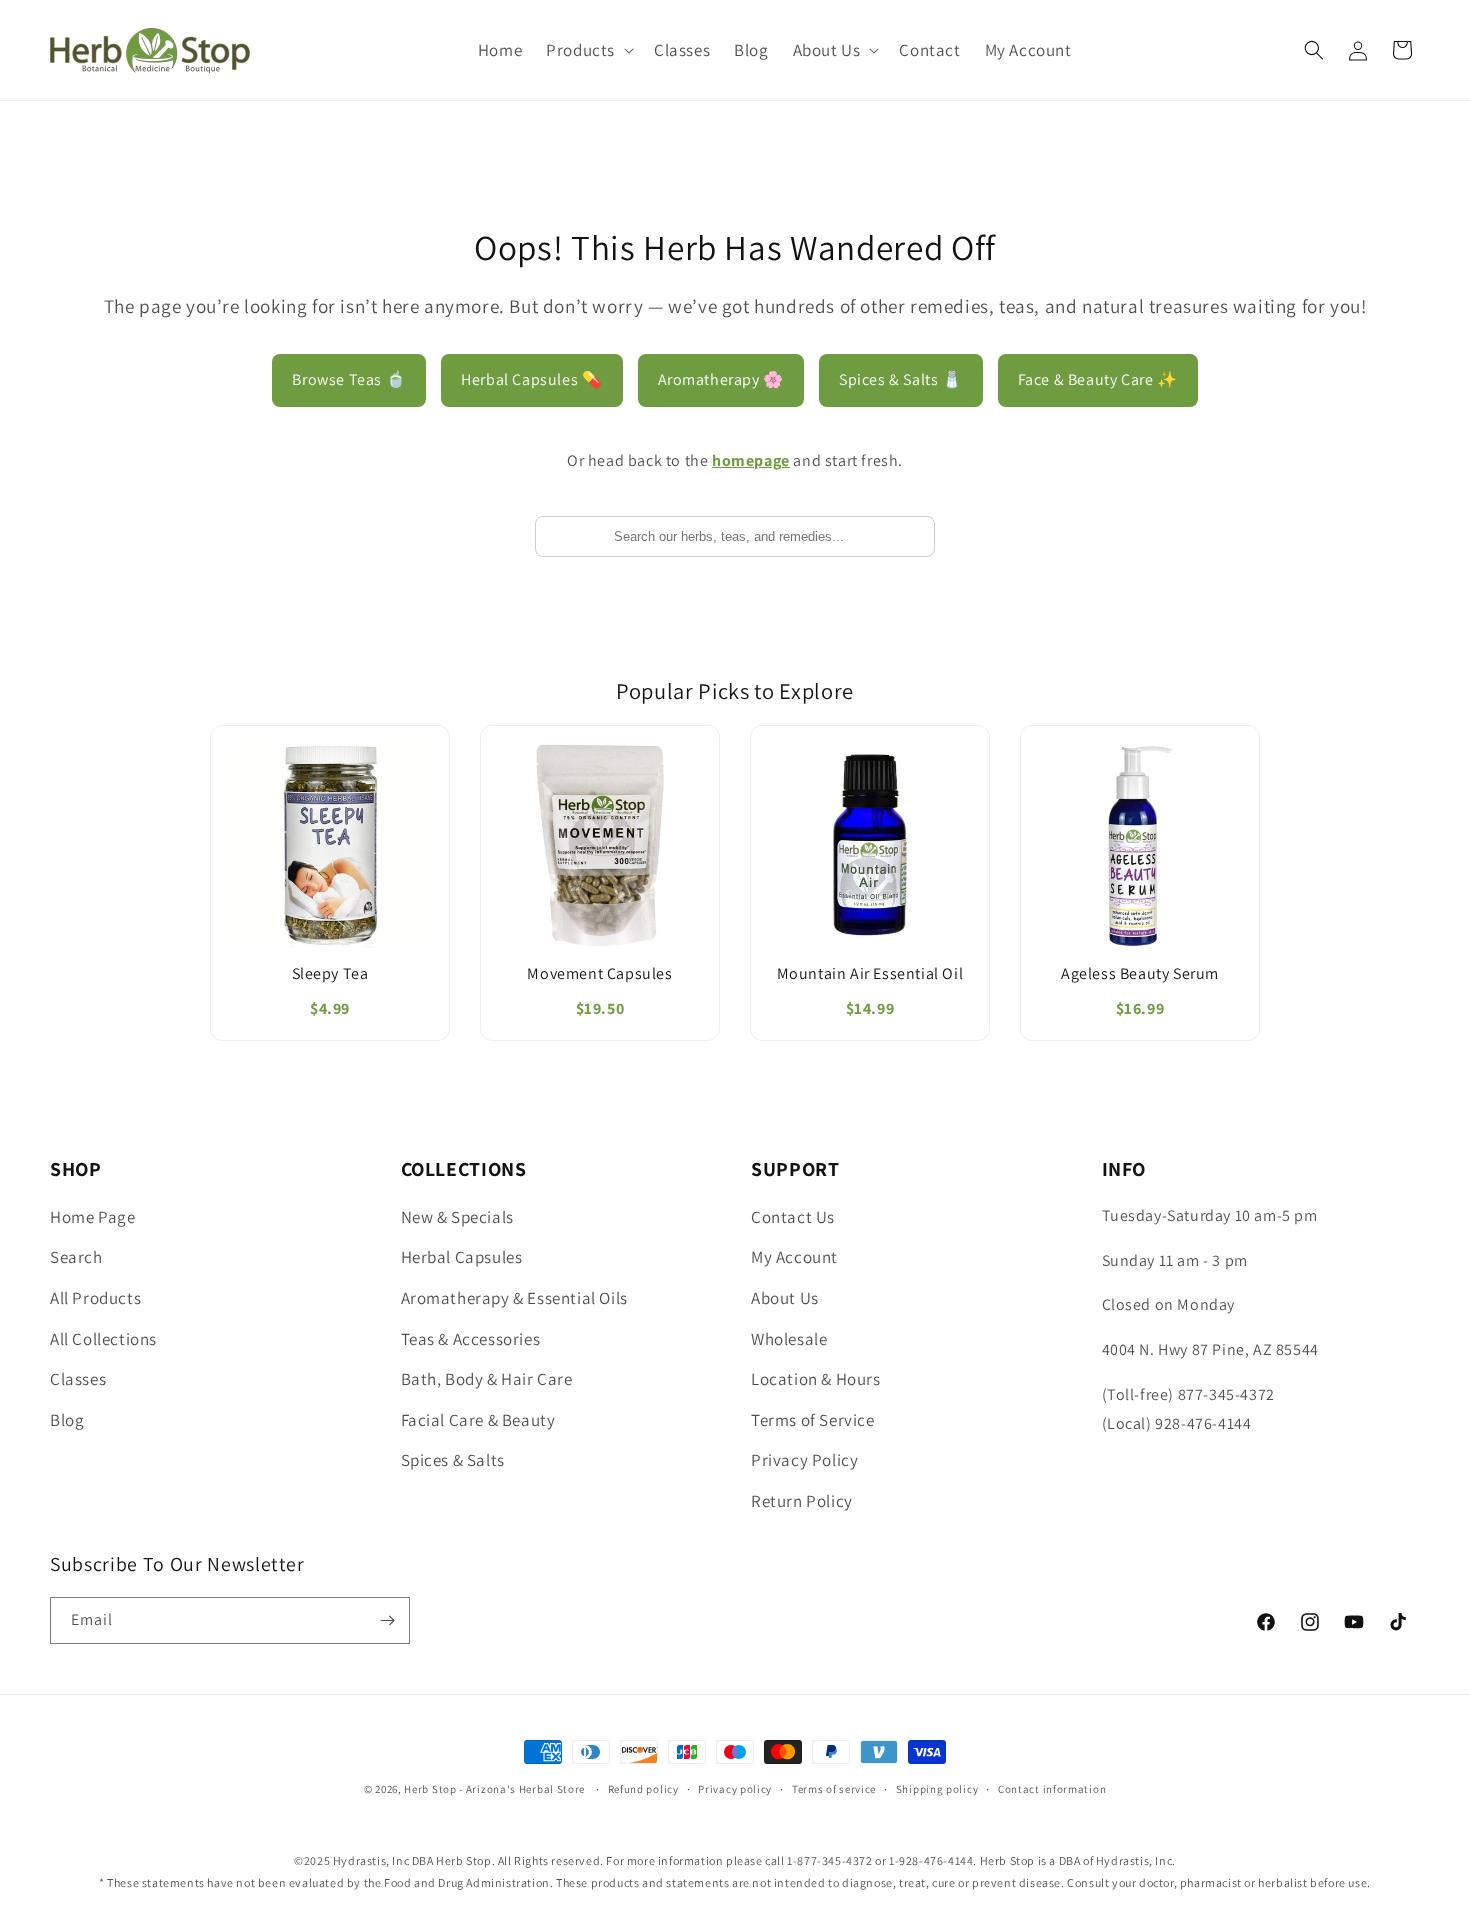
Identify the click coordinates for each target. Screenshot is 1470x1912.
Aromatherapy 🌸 (721, 379)
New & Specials (457, 1217)
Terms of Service (813, 1420)
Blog (67, 1420)
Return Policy (802, 1501)
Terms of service (834, 1789)
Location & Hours (816, 1379)
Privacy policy (735, 1789)
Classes (78, 1379)
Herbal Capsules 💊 (531, 379)
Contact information (1052, 1789)
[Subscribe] (387, 1620)
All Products (95, 1298)
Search (76, 1257)
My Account (794, 1257)
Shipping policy (937, 1789)
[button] (588, 50)
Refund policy (643, 1789)
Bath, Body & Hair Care (487, 1379)
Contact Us (793, 1217)
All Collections (103, 1339)
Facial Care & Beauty (478, 1420)
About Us (785, 1298)
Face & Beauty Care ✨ (1098, 379)
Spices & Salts (453, 1460)
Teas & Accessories (471, 1339)
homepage (751, 460)
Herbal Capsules (462, 1257)
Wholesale (789, 1339)
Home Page (92, 1217)
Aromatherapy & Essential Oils (514, 1298)
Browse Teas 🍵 (349, 379)
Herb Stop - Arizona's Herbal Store (494, 1789)
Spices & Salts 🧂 (901, 379)
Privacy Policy (804, 1460)
